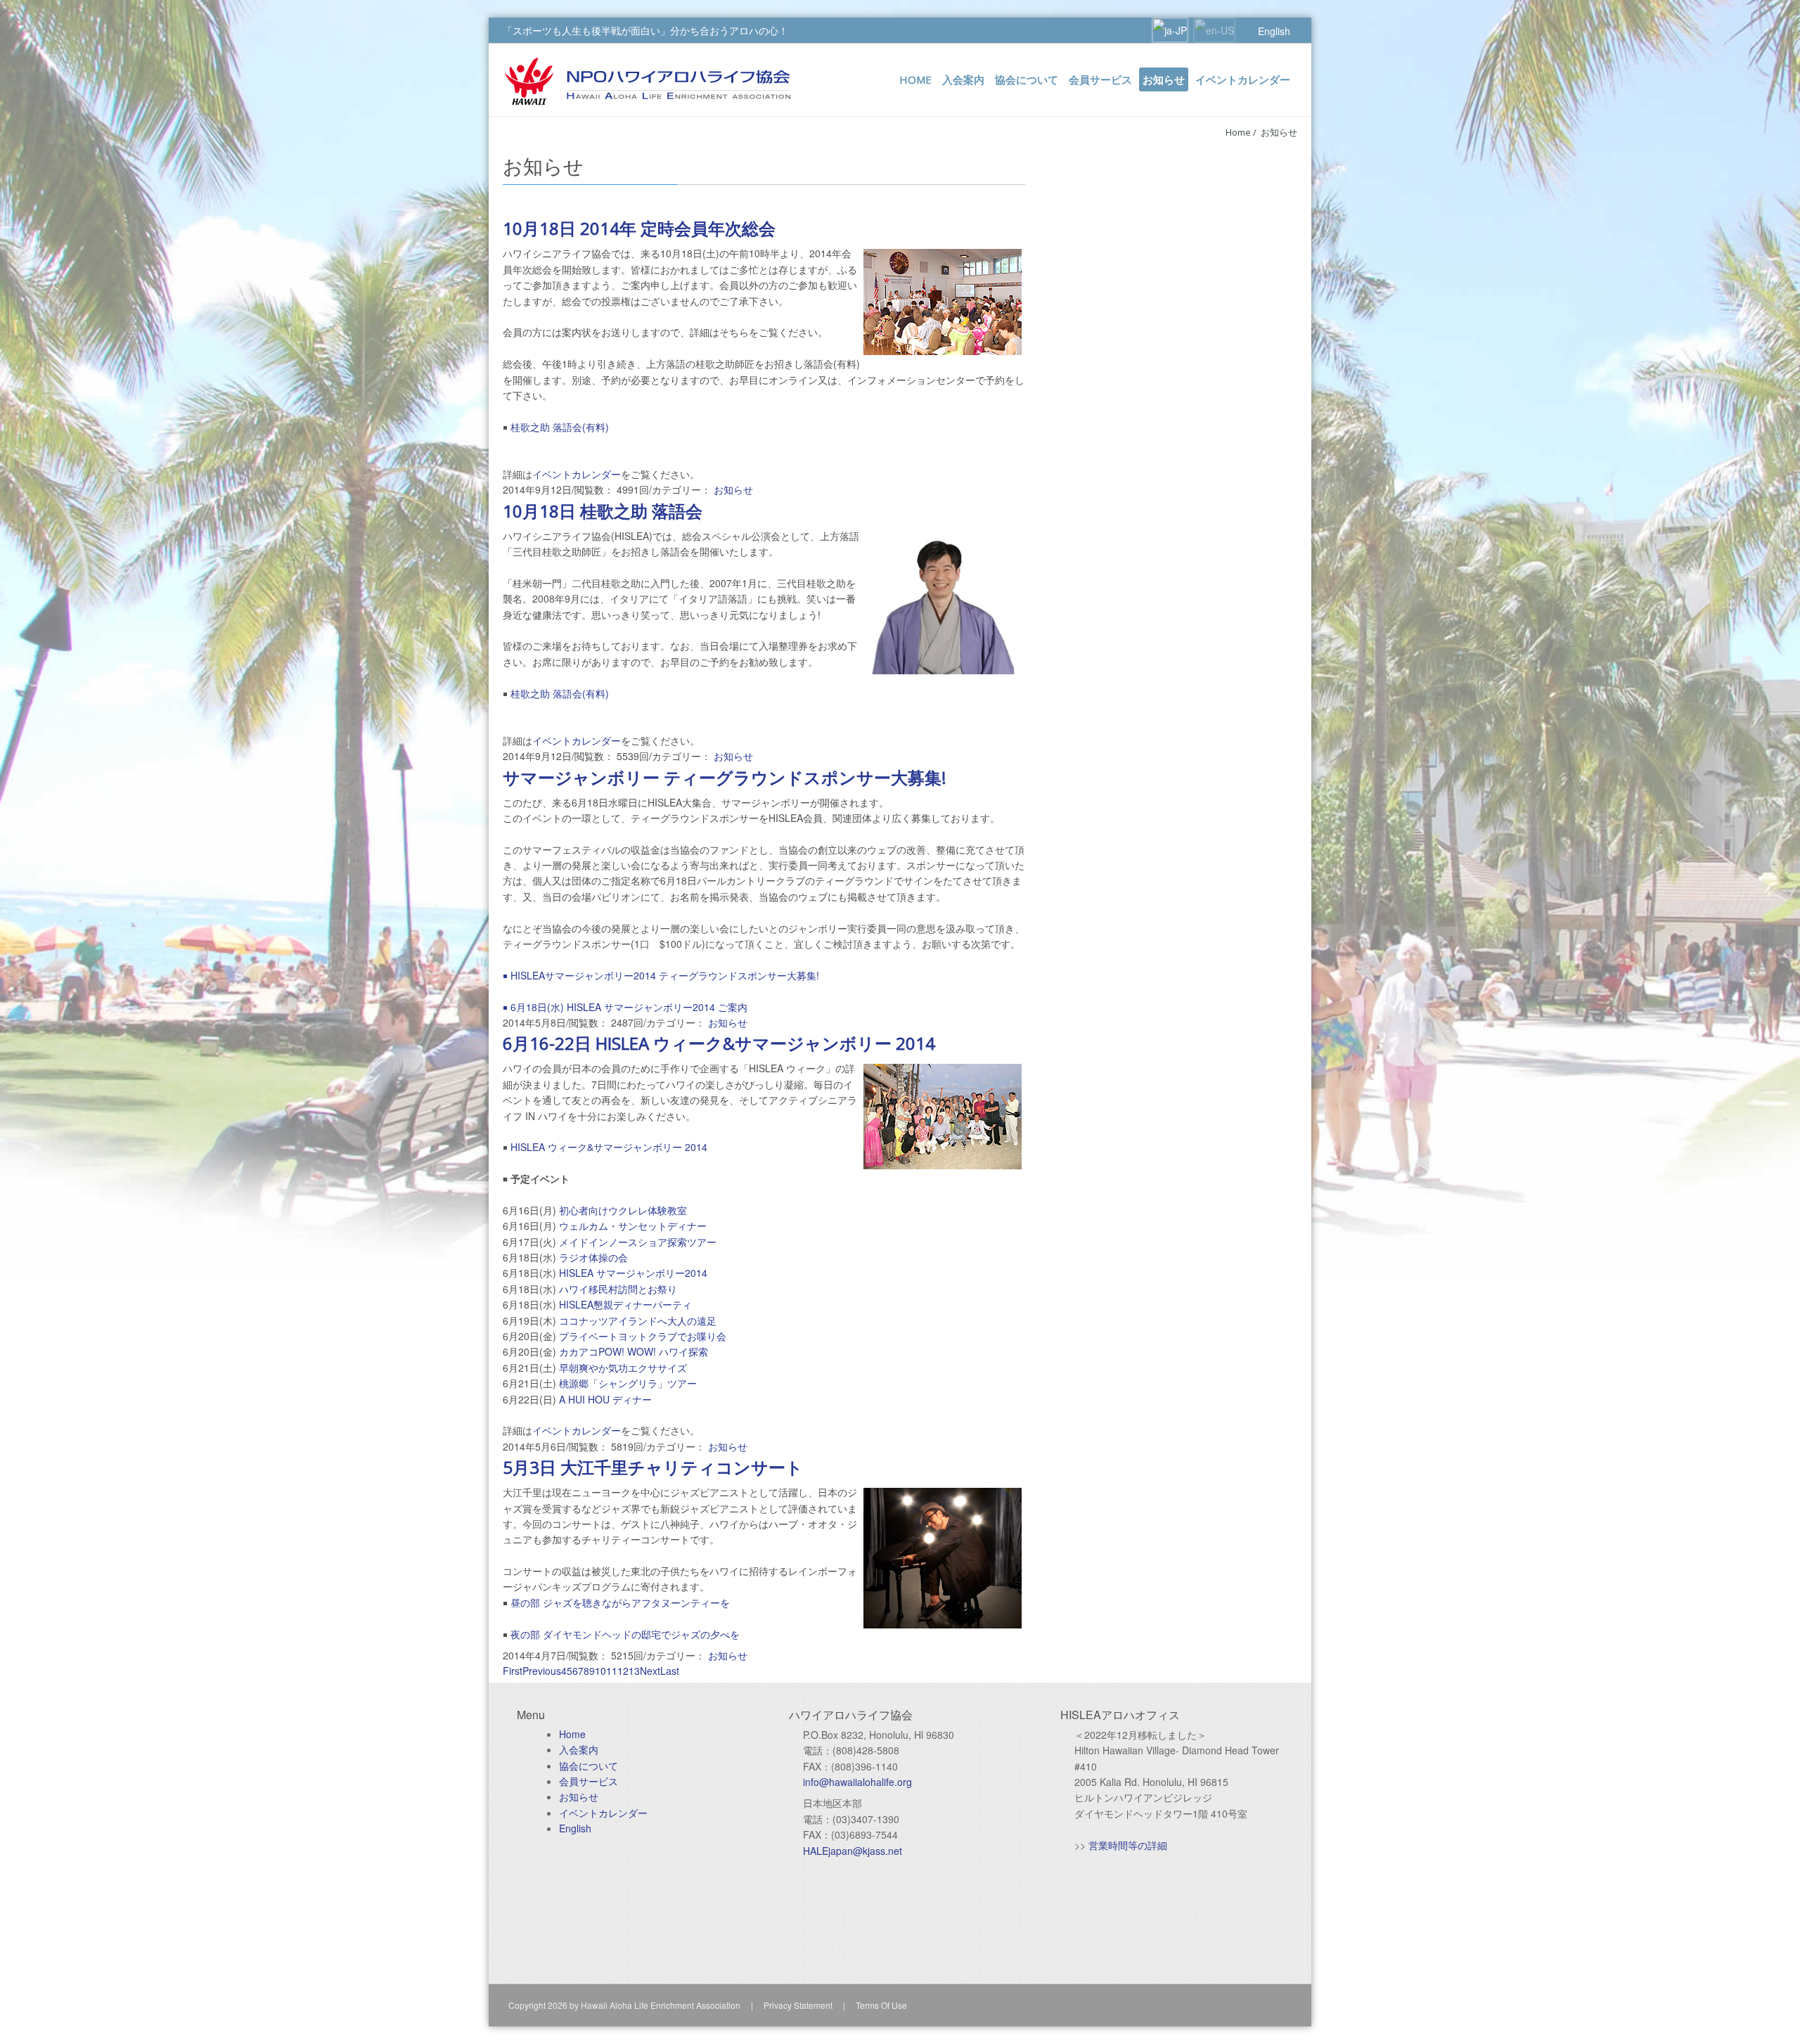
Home (1238, 132)
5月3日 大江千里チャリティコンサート (653, 1467)
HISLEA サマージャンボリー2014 (633, 1273)
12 (623, 1671)
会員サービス (589, 1781)
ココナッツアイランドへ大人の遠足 (638, 1320)
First (513, 1671)
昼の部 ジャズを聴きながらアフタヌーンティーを (620, 1602)
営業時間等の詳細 (1128, 1845)
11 (612, 1671)
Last (670, 1671)
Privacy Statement (798, 2005)
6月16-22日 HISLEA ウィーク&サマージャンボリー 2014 (719, 1043)
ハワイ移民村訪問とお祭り (618, 1289)
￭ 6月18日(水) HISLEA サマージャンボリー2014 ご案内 (625, 1007)
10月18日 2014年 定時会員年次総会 (639, 228)
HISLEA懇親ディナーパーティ (625, 1304)
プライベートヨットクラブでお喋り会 (643, 1336)
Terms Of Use (881, 2005)
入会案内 (579, 1749)
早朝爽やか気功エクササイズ (623, 1368)
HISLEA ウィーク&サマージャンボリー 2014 (609, 1147)
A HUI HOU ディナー (605, 1399)
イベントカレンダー (577, 474)
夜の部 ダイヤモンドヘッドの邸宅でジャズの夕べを (625, 1634)
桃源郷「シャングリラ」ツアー (628, 1383)
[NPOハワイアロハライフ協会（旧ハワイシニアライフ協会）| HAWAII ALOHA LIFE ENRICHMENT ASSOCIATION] (648, 79)
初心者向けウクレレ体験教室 (623, 1210)
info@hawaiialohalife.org (857, 1782)
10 (600, 1671)
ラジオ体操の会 (593, 1257)
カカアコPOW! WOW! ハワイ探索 (634, 1351)
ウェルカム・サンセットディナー (633, 1226)
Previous (542, 1671)
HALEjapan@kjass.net (853, 1851)
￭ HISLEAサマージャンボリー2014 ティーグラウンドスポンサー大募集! (661, 975)
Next (650, 1671)
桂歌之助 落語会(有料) (560, 427)
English (1274, 31)
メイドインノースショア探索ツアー (638, 1242)
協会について (589, 1766)
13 (634, 1671)
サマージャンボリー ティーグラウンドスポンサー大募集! (725, 777)
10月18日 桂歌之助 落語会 (603, 511)
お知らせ (1279, 132)
